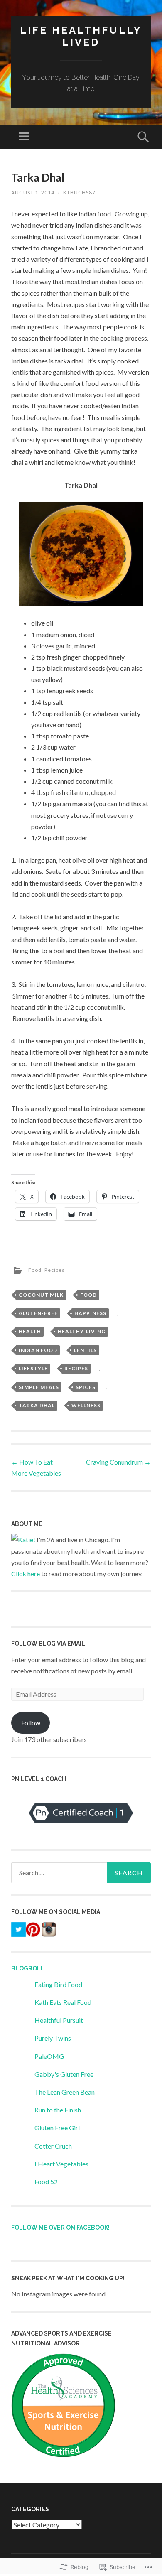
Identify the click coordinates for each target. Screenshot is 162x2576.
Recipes (55, 1270)
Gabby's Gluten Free (64, 2074)
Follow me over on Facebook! (60, 2228)
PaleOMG (49, 2056)
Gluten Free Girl (57, 2128)
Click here (26, 1574)
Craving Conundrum (118, 1462)
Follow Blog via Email (48, 1644)
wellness (86, 1405)
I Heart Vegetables (61, 2164)
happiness (90, 1313)
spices (86, 1387)
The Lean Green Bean (65, 2092)
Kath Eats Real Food (63, 2002)
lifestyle (33, 1368)
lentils (85, 1350)
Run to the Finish (58, 2110)
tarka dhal (37, 1405)
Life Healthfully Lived (81, 36)
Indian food (38, 1350)
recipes (76, 1368)
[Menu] (24, 137)
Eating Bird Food (58, 1984)
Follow (31, 1723)
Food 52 (46, 2182)
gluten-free (38, 1313)
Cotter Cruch (53, 2146)
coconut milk (41, 1295)
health (30, 1331)
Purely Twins (53, 2038)
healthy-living (82, 1331)
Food (35, 1270)
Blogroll (28, 1968)
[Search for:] (81, 1873)
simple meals (39, 1387)
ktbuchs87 (79, 193)
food (88, 1295)
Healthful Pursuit (59, 2020)
